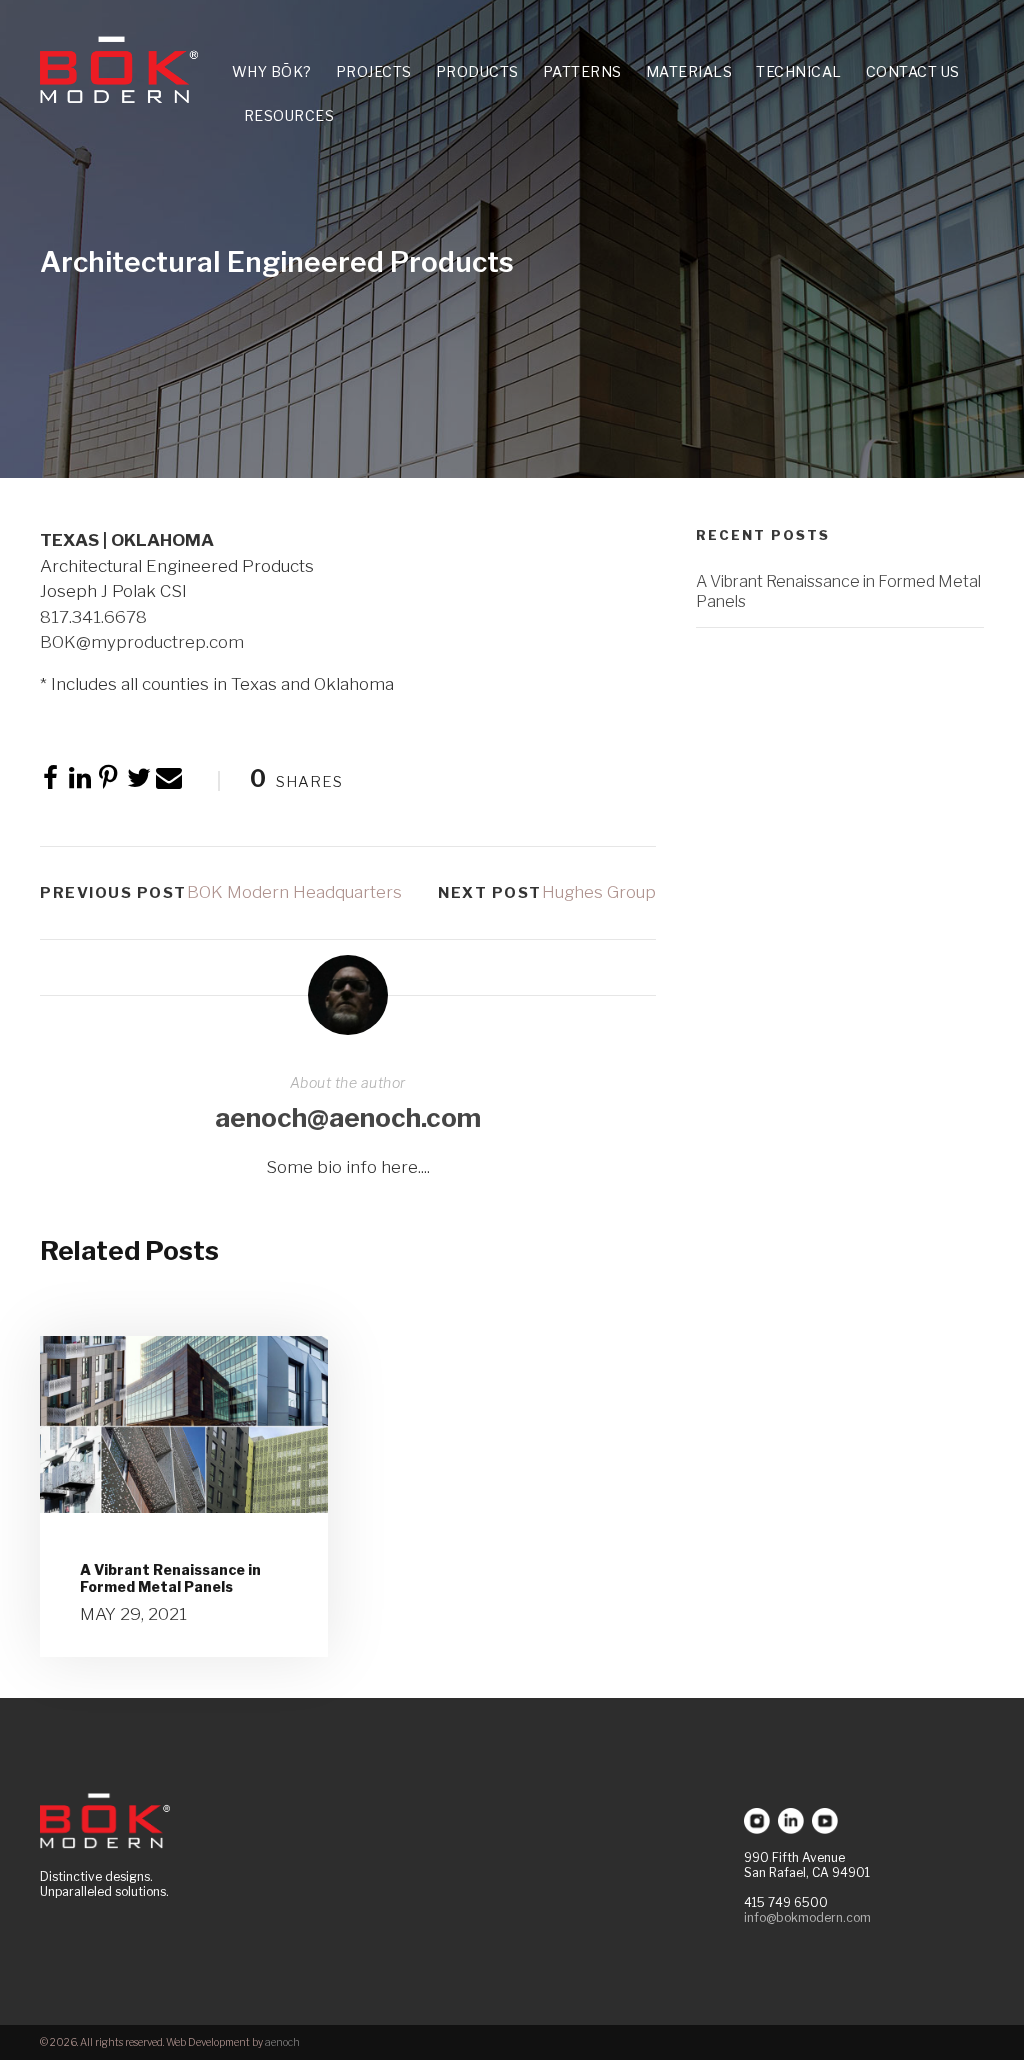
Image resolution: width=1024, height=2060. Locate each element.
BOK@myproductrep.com (142, 642)
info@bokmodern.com (807, 1917)
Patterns (582, 71)
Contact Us (913, 71)
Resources (289, 115)
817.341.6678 (93, 617)
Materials (689, 71)
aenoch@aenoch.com (348, 1117)
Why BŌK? (272, 71)
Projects (374, 71)
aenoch (282, 2042)
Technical (799, 71)
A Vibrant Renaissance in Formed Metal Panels (170, 1578)
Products (477, 71)
